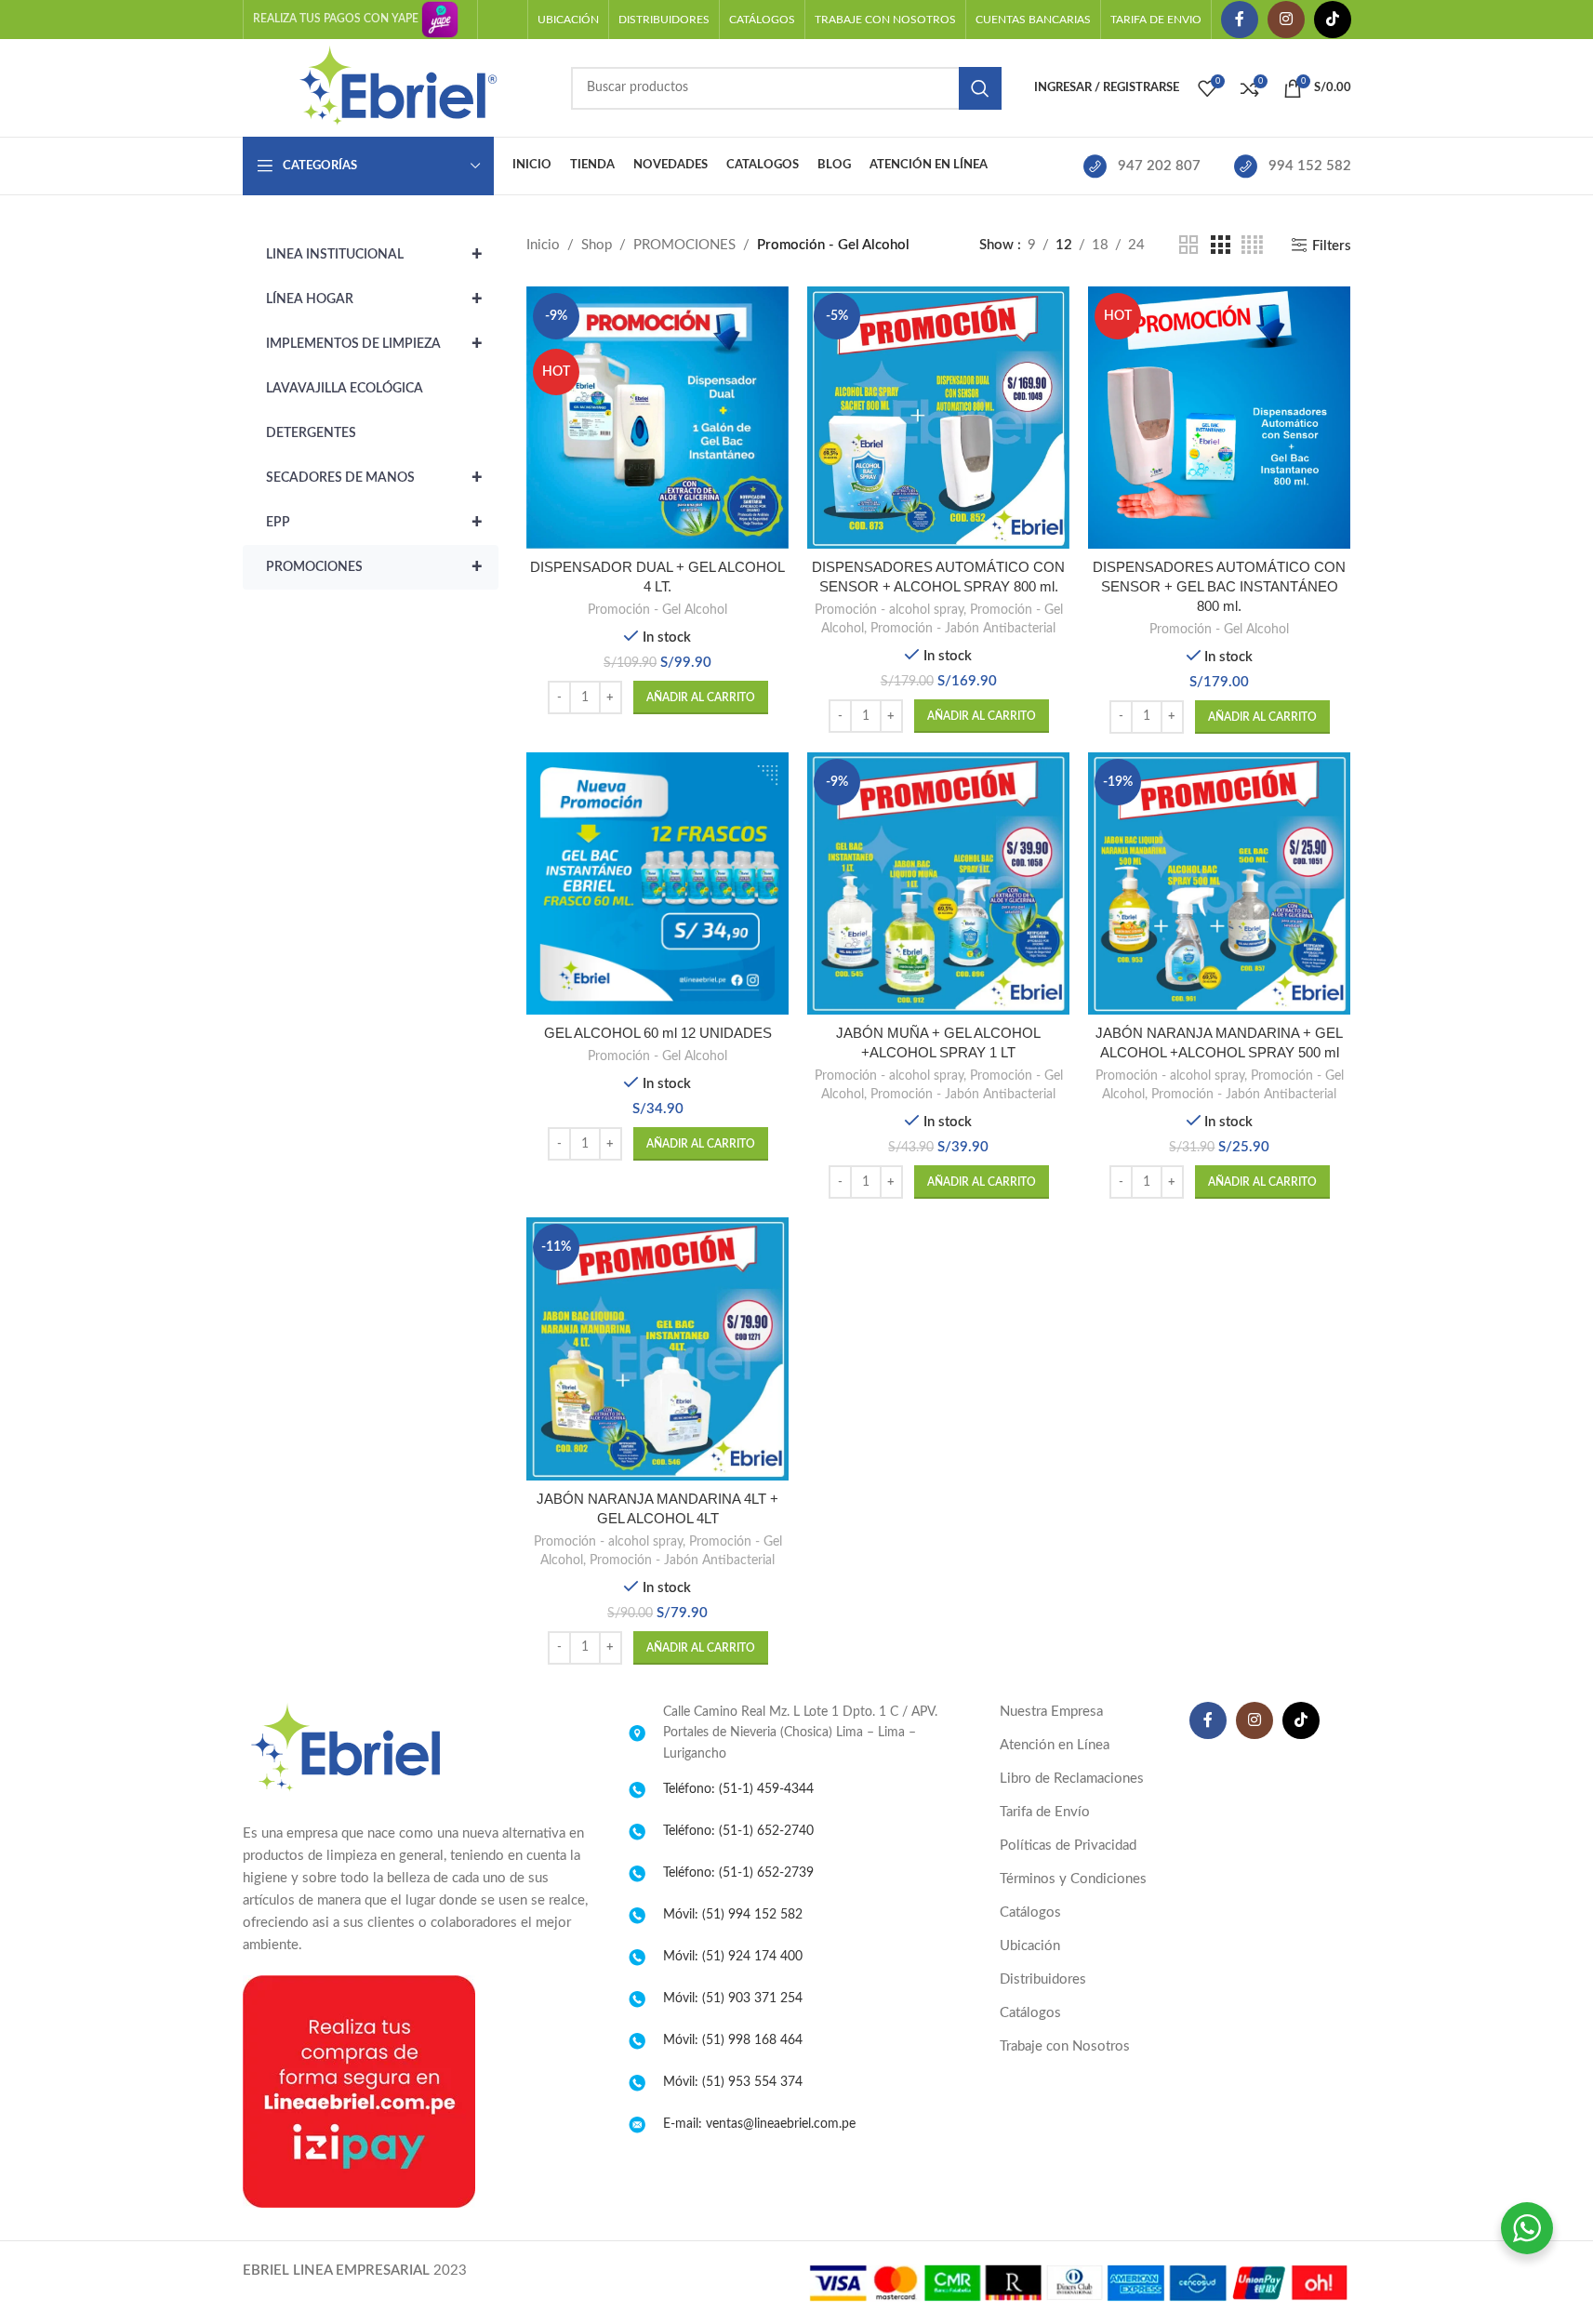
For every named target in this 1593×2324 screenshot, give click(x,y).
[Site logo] (398, 87)
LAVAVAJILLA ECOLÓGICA (345, 389)
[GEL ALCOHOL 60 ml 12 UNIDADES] (657, 883)
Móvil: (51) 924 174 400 (733, 1957)
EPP (374, 523)
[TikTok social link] (1333, 20)
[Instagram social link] (1286, 20)
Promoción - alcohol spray (889, 610)
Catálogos (1030, 1912)
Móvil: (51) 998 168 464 (733, 2040)
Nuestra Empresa (1051, 1712)
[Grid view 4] (1252, 246)
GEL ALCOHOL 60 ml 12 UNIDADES (658, 1033)
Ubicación (1030, 1946)
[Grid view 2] (1188, 246)
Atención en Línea (1055, 1745)
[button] (701, 697)
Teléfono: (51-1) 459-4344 (738, 1789)
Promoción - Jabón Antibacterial (963, 629)
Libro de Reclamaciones (1072, 1779)
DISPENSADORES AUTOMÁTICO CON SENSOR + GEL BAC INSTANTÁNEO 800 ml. (1219, 586)
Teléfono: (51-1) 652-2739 (738, 1873)
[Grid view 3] (1220, 246)
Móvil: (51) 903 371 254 (733, 1999)
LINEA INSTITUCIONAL (374, 255)
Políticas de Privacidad (1068, 1846)
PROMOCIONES (374, 567)
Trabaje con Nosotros (1065, 2046)
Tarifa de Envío (1045, 1812)
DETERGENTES (311, 433)
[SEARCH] (980, 88)
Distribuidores (1043, 1979)
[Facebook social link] (1240, 20)
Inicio (543, 245)
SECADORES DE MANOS (374, 478)
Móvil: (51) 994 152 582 (733, 1915)
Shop (597, 245)
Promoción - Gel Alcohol (657, 610)
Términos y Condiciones (1073, 1879)
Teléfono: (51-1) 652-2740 (738, 1831)
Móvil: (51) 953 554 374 (733, 2082)
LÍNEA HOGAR (374, 299)
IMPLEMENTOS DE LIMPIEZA (374, 344)
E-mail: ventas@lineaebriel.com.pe (759, 2124)
